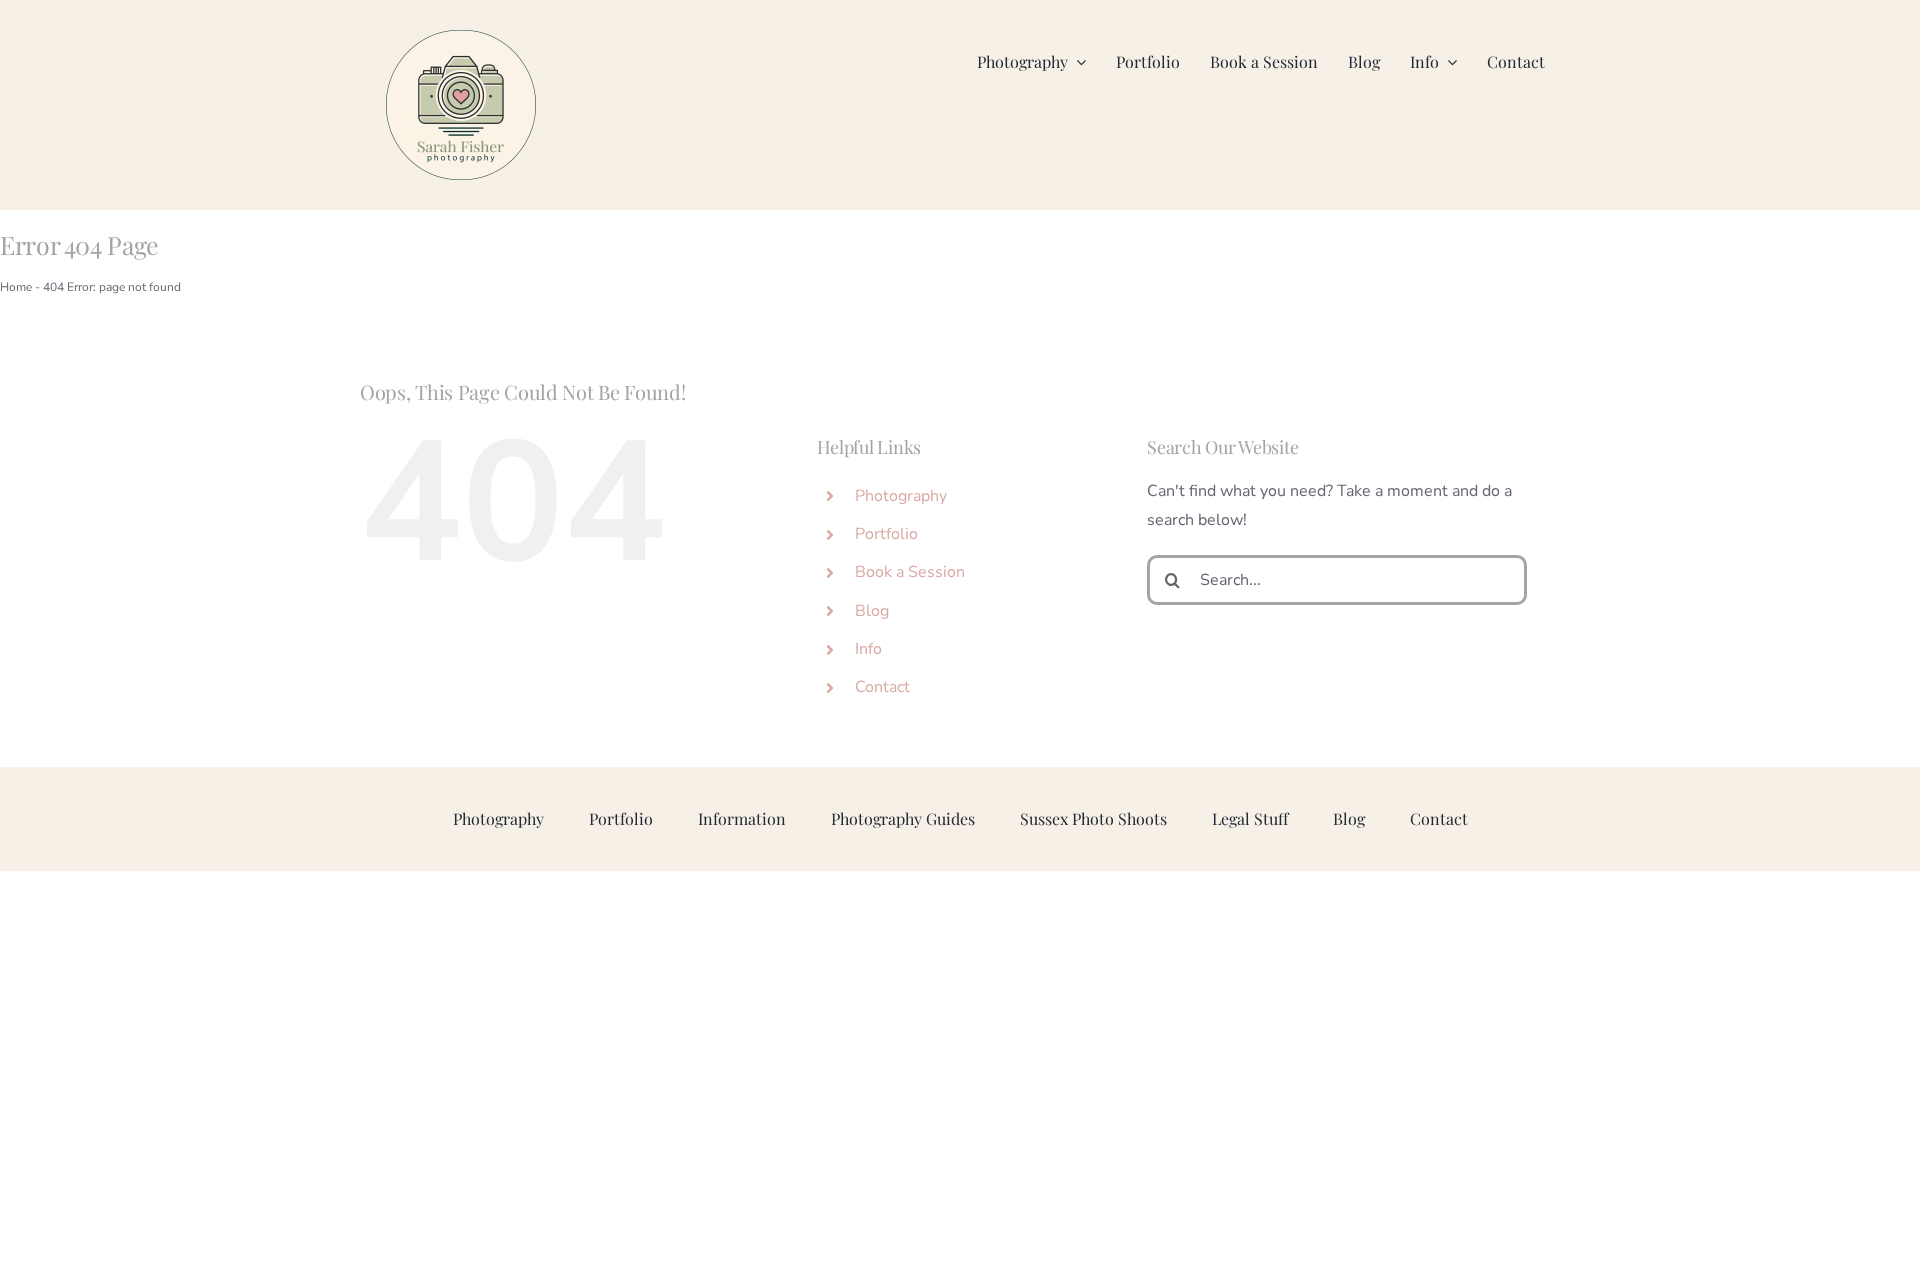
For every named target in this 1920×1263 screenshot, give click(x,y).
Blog (872, 611)
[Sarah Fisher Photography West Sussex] (461, 38)
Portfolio (886, 534)
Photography (901, 496)
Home (16, 287)
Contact (882, 687)
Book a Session (910, 572)
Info (868, 649)
